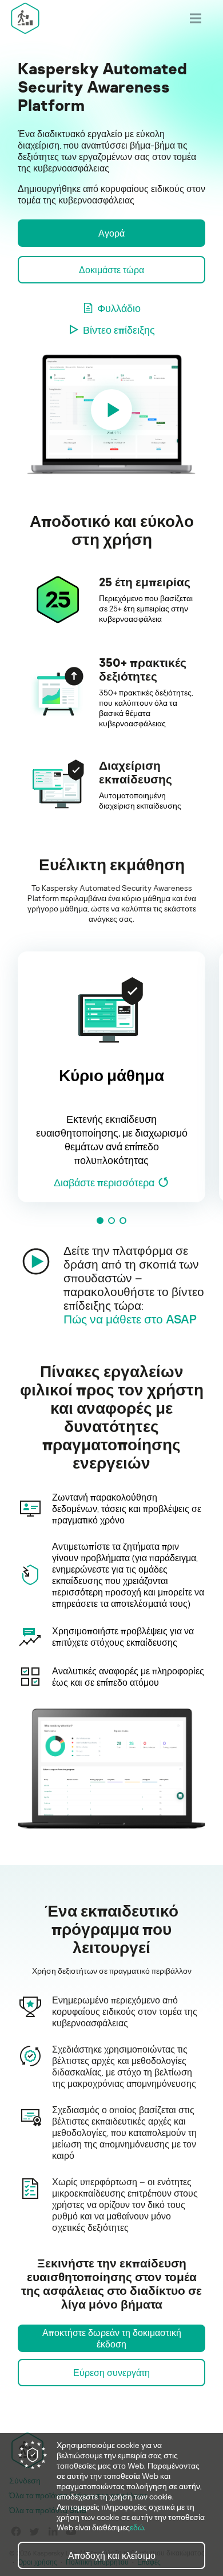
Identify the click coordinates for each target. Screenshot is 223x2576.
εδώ (137, 2527)
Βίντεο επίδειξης (119, 330)
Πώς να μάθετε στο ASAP (130, 1319)
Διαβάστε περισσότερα (104, 1182)
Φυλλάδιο (119, 308)
